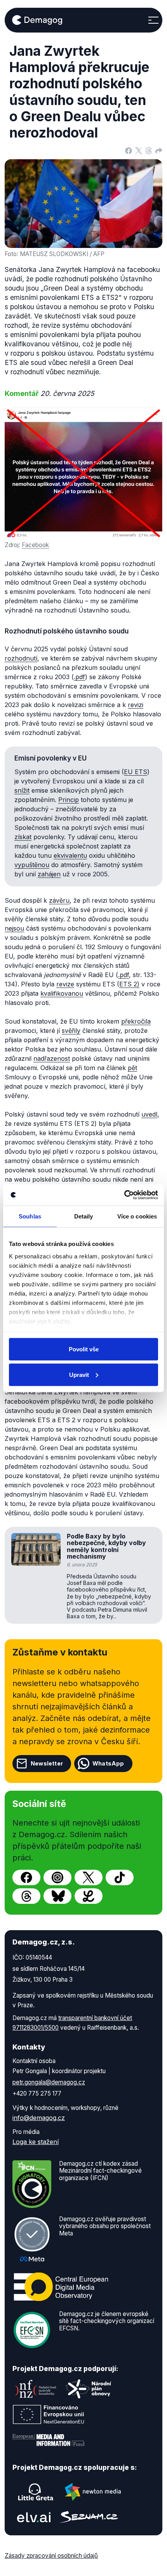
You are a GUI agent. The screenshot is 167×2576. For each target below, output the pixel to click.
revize (65, 984)
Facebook (35, 545)
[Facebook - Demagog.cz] (26, 1877)
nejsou (14, 928)
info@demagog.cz (39, 2118)
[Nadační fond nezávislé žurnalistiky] (36, 2389)
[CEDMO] (61, 2287)
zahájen (49, 874)
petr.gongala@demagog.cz (49, 2082)
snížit (22, 790)
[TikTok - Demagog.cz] (120, 1877)
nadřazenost (52, 1058)
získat (23, 837)
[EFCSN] (32, 2330)
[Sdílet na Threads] (149, 150)
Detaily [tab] (84, 1216)
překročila (136, 1021)
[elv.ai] (34, 2517)
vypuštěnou (32, 865)
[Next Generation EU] (49, 2414)
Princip (69, 800)
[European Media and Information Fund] (49, 2440)
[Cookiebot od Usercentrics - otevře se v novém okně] (124, 1195)
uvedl (149, 1114)
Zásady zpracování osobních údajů (51, 2556)
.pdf (79, 677)
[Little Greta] (36, 2492)
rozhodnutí (21, 658)
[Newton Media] (93, 2492)
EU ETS (136, 772)
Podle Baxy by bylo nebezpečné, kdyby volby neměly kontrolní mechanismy (106, 1546)
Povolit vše (84, 1349)
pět (132, 1068)
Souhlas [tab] (30, 1216)
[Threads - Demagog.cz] (26, 1896)
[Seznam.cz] (89, 2517)
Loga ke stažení (36, 2142)
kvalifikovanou (62, 993)
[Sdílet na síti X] (139, 150)
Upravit (79, 1374)
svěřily (71, 1031)
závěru (59, 900)
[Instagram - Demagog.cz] (57, 1877)
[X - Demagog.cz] (89, 1877)
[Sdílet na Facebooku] (129, 150)
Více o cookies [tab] (137, 1216)
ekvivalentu (70, 855)
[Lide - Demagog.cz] (89, 1896)
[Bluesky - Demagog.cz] (57, 1896)
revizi (136, 705)
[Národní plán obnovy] (89, 2389)
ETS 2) (129, 984)
